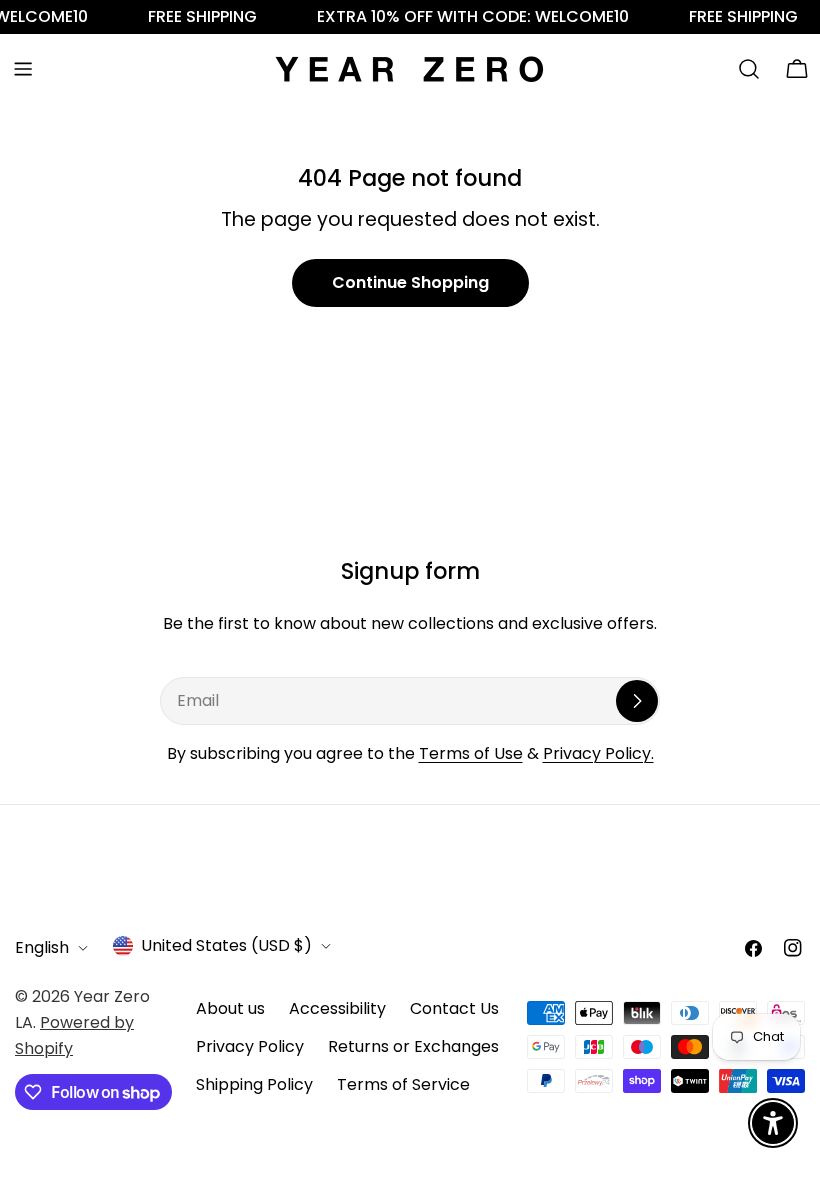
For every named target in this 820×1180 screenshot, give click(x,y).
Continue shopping (410, 282)
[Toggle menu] (23, 69)
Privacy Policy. (598, 753)
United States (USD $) (226, 945)
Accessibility (337, 1008)
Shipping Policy (254, 1084)
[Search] (749, 69)
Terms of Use (471, 753)
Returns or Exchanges (413, 1046)
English (42, 947)
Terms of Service (403, 1084)
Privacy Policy (250, 1046)
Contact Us (454, 1008)
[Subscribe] (637, 701)
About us (230, 1008)
